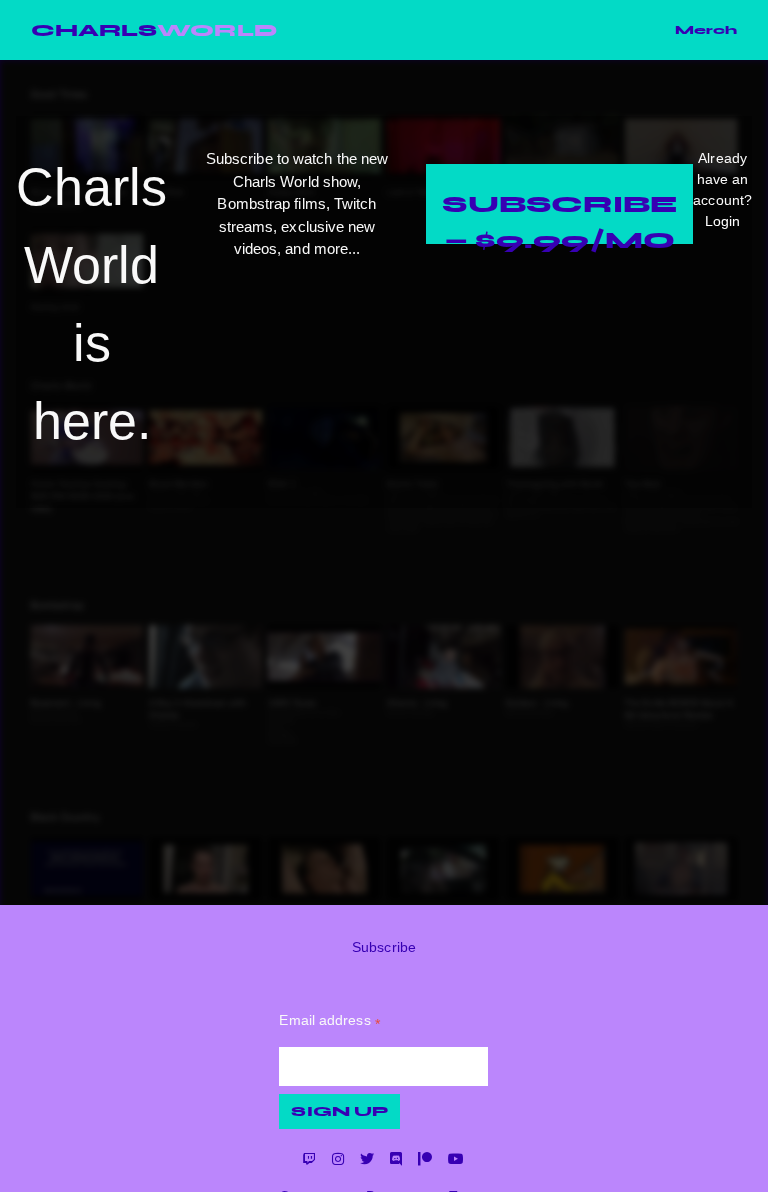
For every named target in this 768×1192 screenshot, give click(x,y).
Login (722, 221)
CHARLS (154, 30)
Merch (706, 30)
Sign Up (339, 1111)
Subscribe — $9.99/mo (559, 216)
